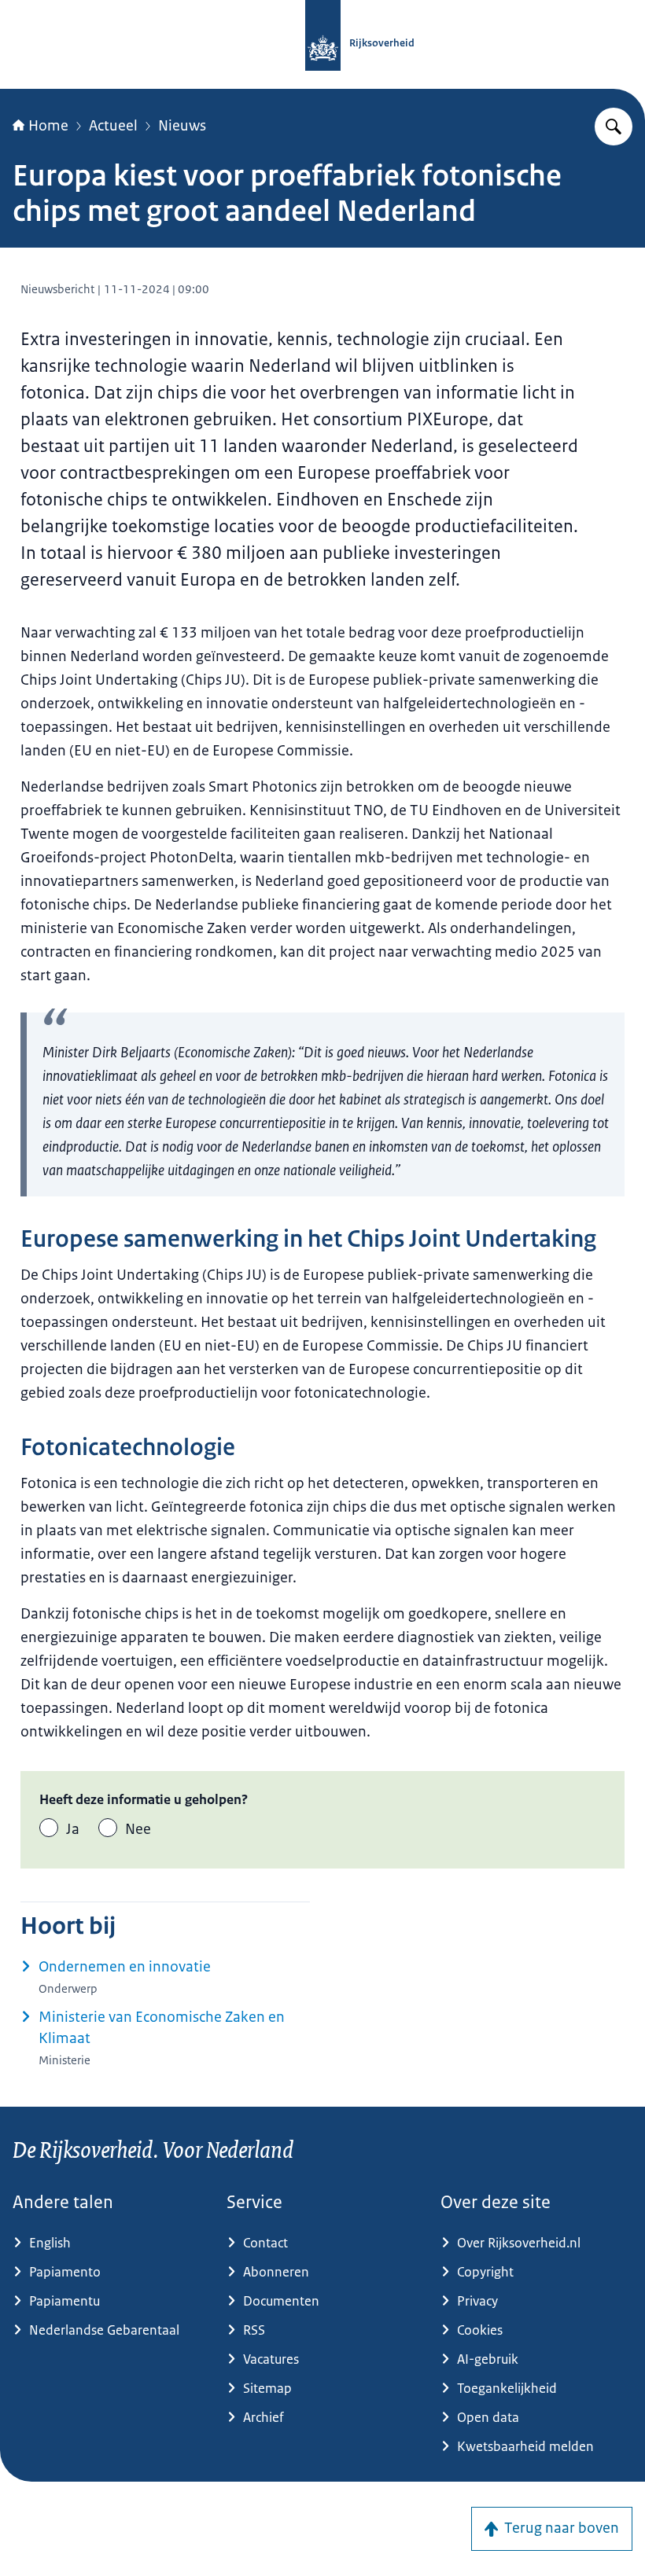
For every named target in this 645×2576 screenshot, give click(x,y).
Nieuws (182, 126)
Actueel (113, 126)
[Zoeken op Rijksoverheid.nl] (614, 127)
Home (48, 126)
